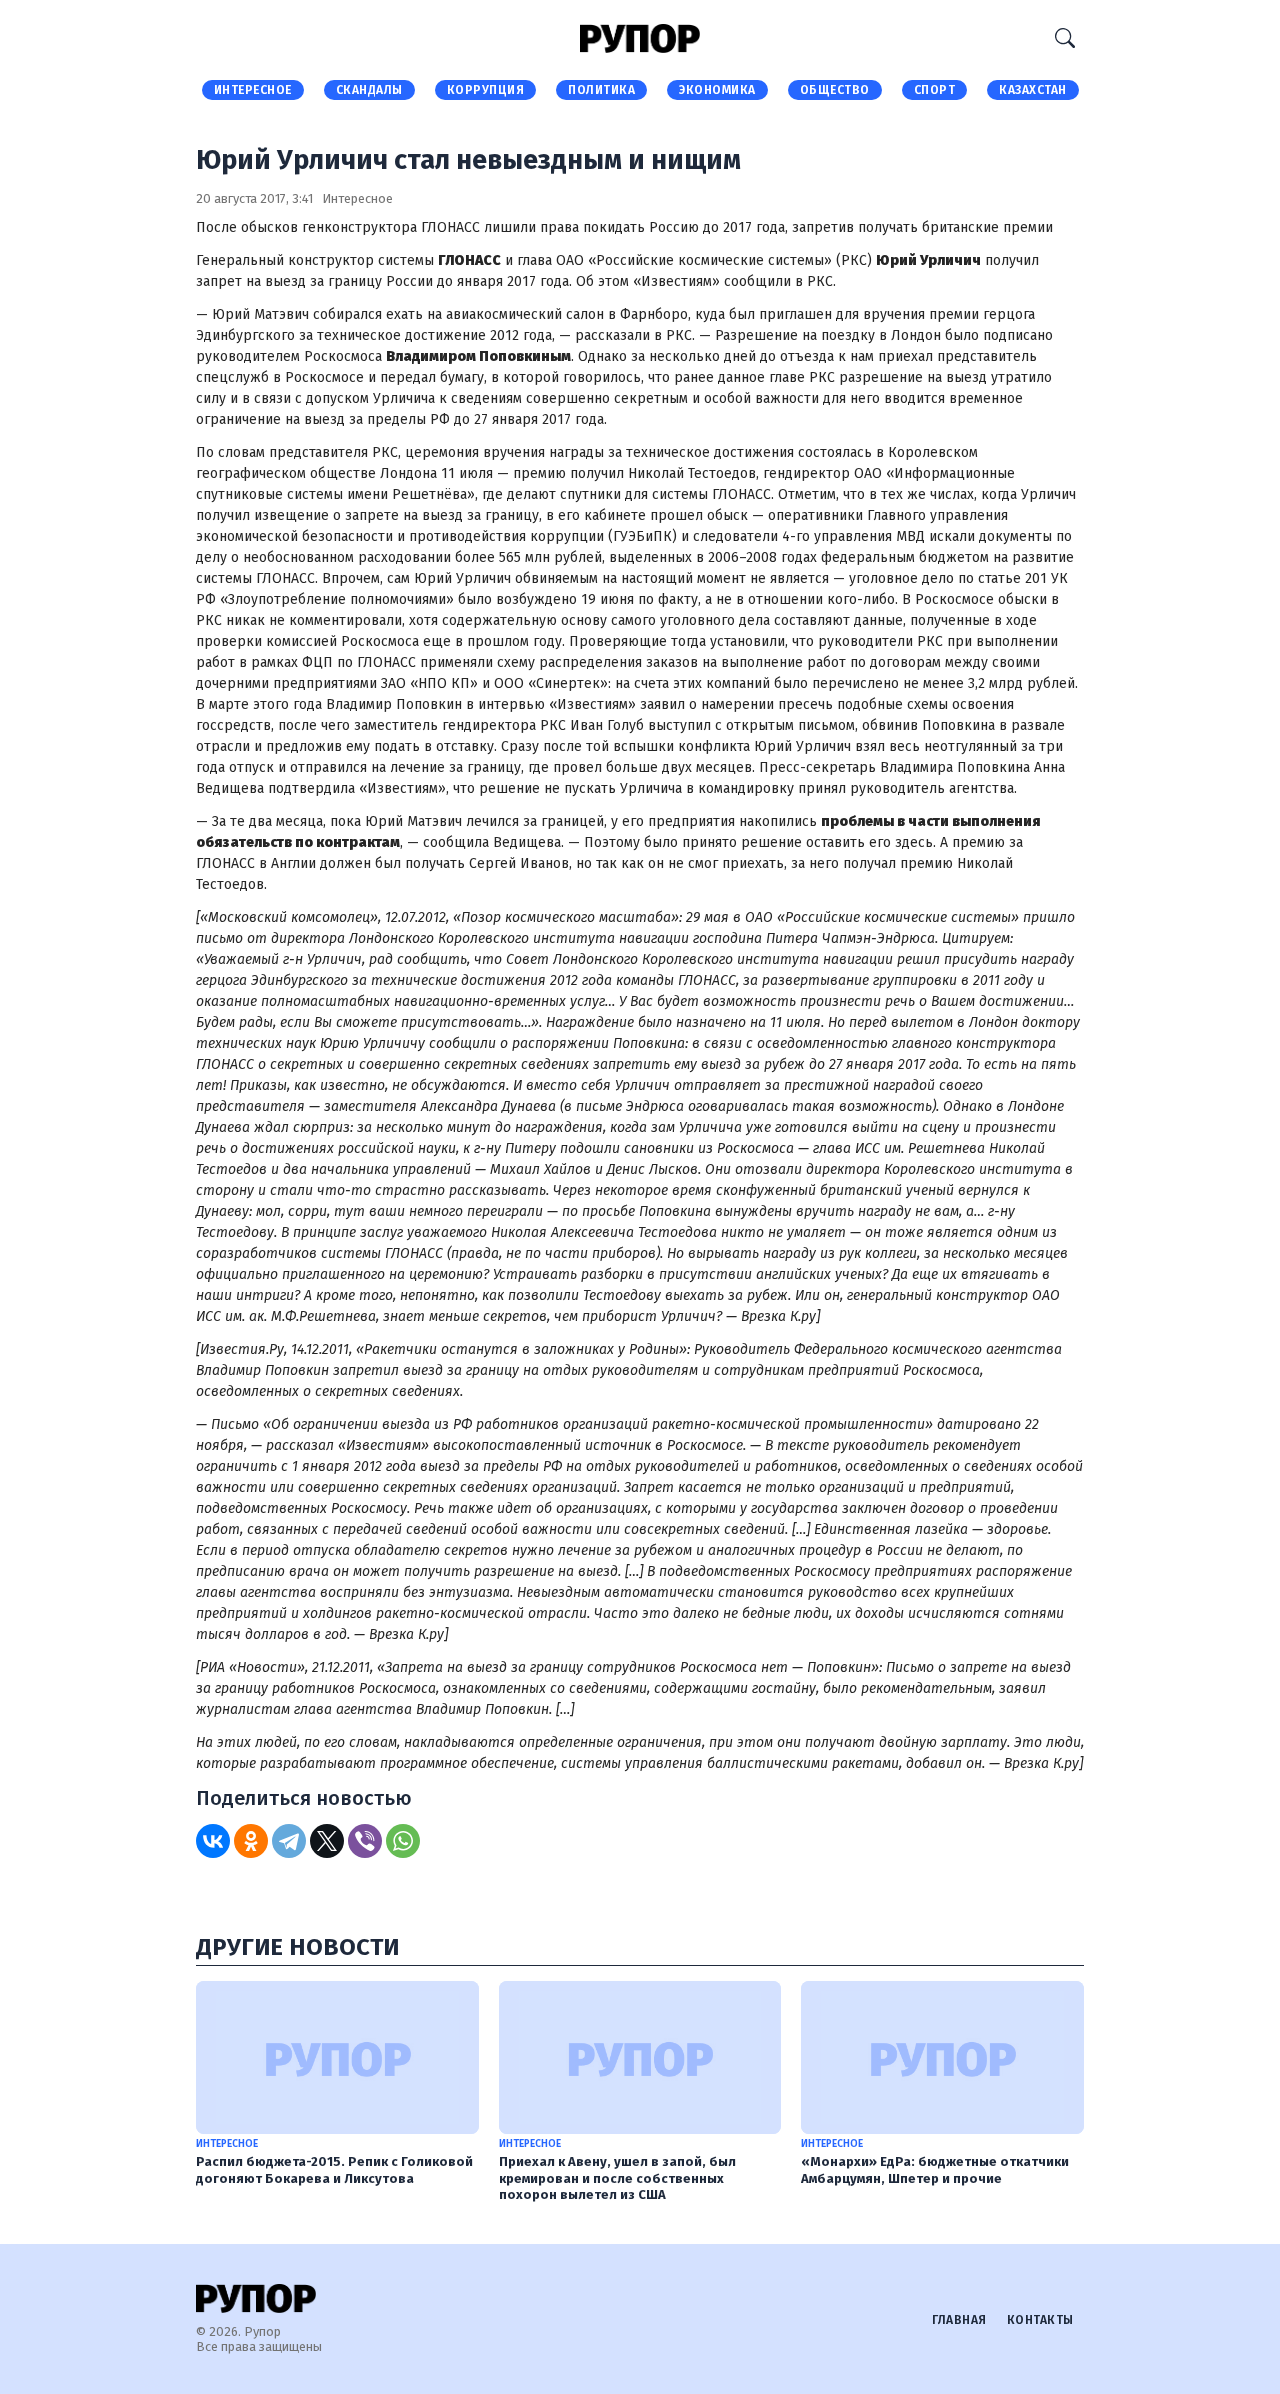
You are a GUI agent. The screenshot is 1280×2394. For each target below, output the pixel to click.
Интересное (253, 90)
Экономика (717, 90)
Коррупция (486, 90)
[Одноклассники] (251, 1841)
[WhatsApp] (403, 1841)
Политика (601, 90)
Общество (835, 90)
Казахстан (1033, 90)
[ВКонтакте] (213, 1841)
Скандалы (369, 90)
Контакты (1040, 2320)
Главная (959, 2320)
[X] (327, 1841)
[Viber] (365, 1841)
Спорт (935, 90)
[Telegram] (289, 1841)
